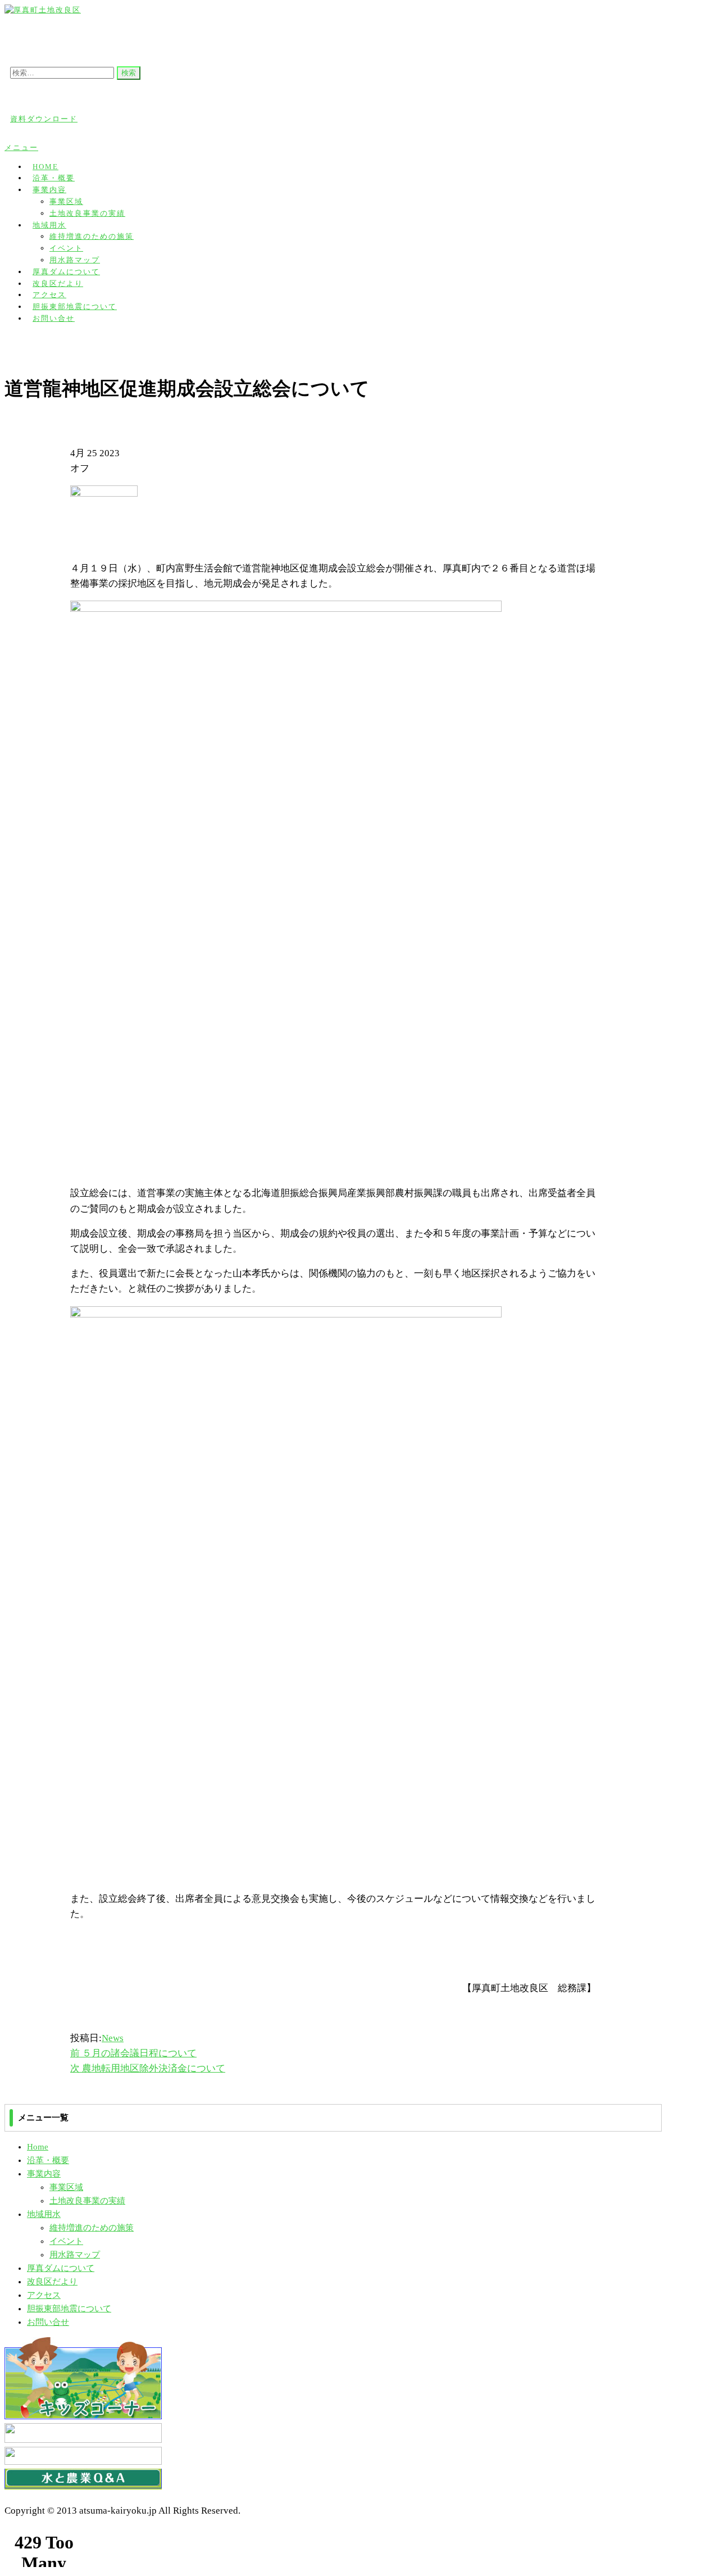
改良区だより (52, 2282)
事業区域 (66, 201)
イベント (66, 248)
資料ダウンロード (44, 119)
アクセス (44, 2295)
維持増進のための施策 (92, 236)
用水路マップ (75, 2255)
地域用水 (49, 225)
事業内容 (49, 190)
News (113, 2038)
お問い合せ (54, 318)
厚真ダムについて (61, 2268)
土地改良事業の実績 (87, 213)
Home (38, 2147)
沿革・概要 (48, 2160)
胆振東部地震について (69, 2309)
